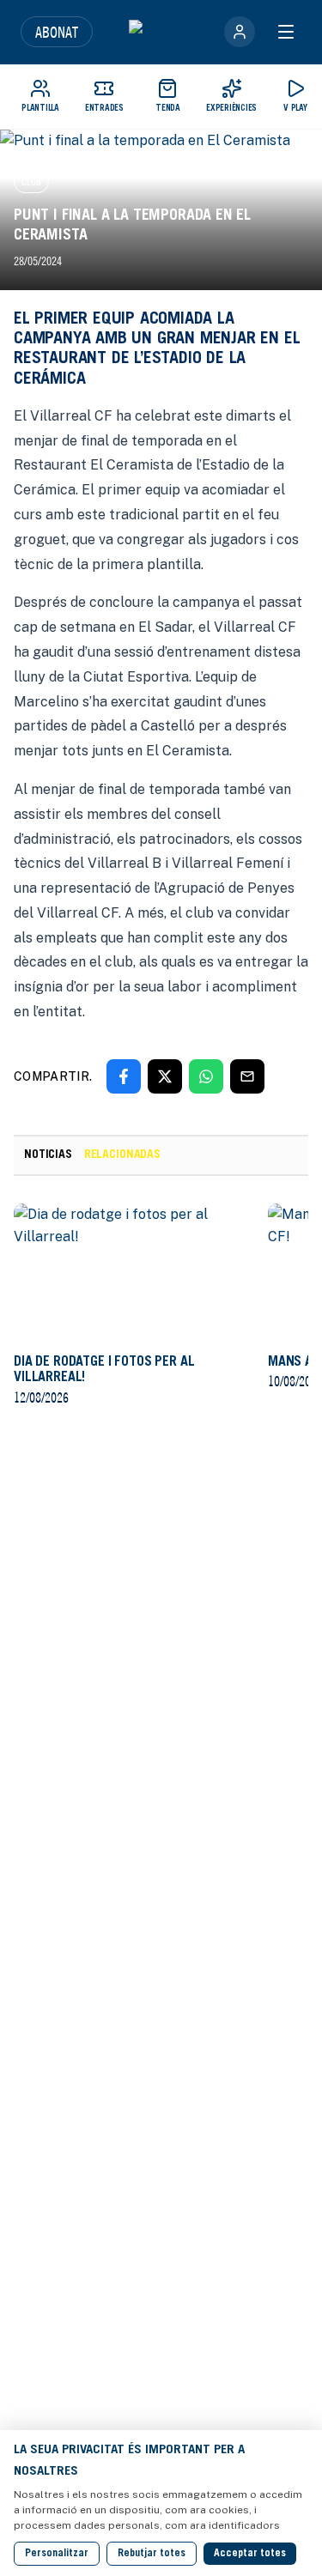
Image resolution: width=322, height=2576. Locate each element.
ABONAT (57, 32)
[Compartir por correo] (247, 1076)
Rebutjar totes (152, 2554)
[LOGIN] (240, 32)
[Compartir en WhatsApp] (206, 1076)
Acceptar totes (250, 2554)
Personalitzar (57, 2554)
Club (31, 182)
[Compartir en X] (165, 1076)
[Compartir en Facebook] (124, 1076)
